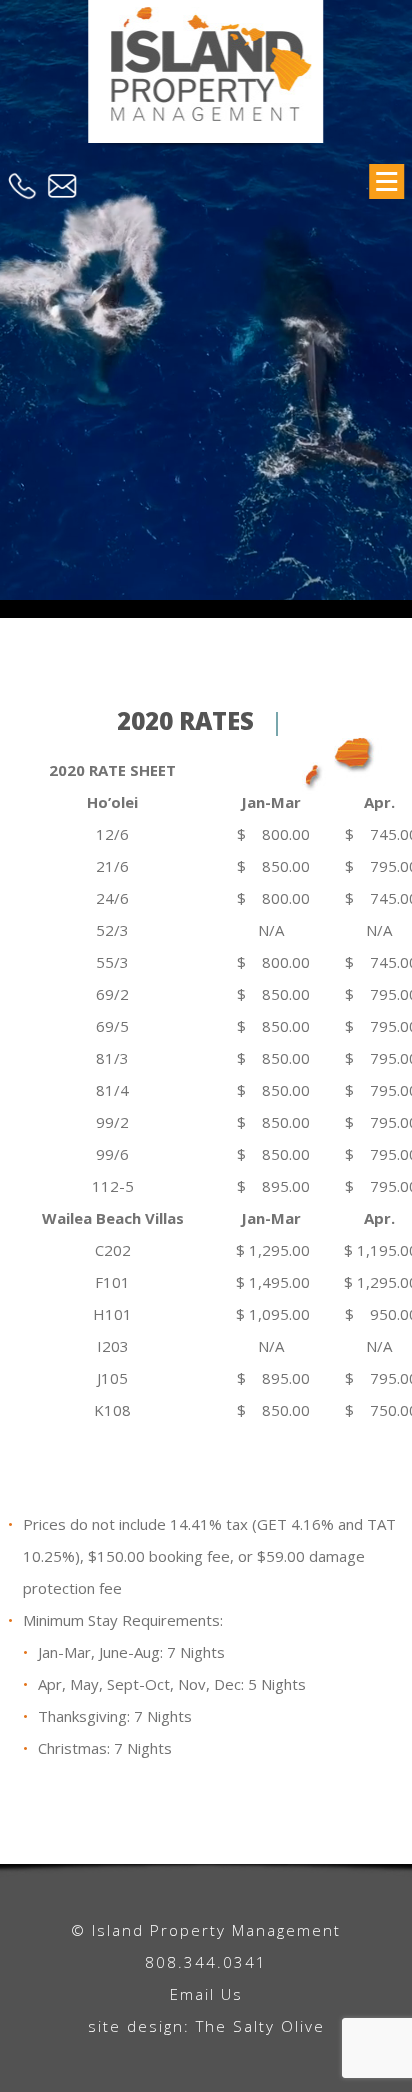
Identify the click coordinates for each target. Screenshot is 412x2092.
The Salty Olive (260, 2026)
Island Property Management (205, 82)
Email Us (206, 1994)
